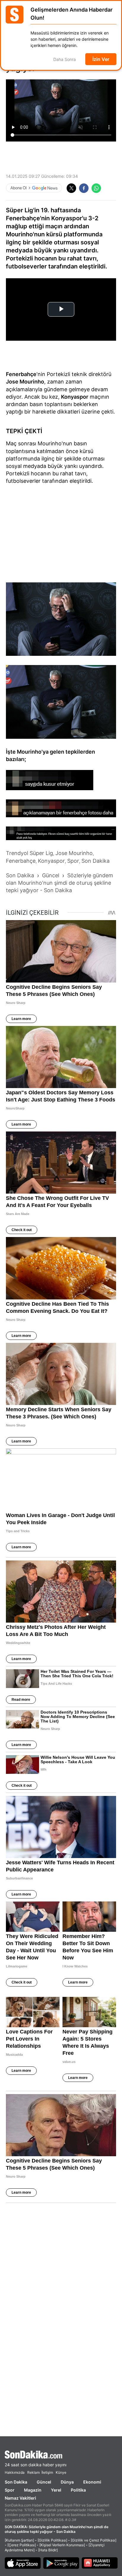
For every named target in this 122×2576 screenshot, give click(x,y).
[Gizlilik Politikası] (52, 2540)
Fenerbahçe (21, 374)
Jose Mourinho (25, 382)
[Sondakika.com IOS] (23, 2563)
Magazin (33, 2490)
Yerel (56, 2490)
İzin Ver (101, 59)
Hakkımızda (15, 2472)
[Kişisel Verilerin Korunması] (62, 2545)
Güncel (44, 2482)
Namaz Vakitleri (20, 2498)
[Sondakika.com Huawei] (100, 2563)
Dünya (67, 2482)
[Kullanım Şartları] (19, 2540)
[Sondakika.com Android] (61, 2563)
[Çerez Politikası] (22, 2545)
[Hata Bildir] (48, 2550)
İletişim (47, 2472)
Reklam (33, 2472)
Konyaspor (75, 397)
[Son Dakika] (61, 2455)
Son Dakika (16, 2482)
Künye (61, 2472)
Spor (10, 2490)
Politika (78, 2490)
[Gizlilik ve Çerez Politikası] (94, 2540)
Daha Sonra (65, 59)
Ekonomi (92, 2482)
